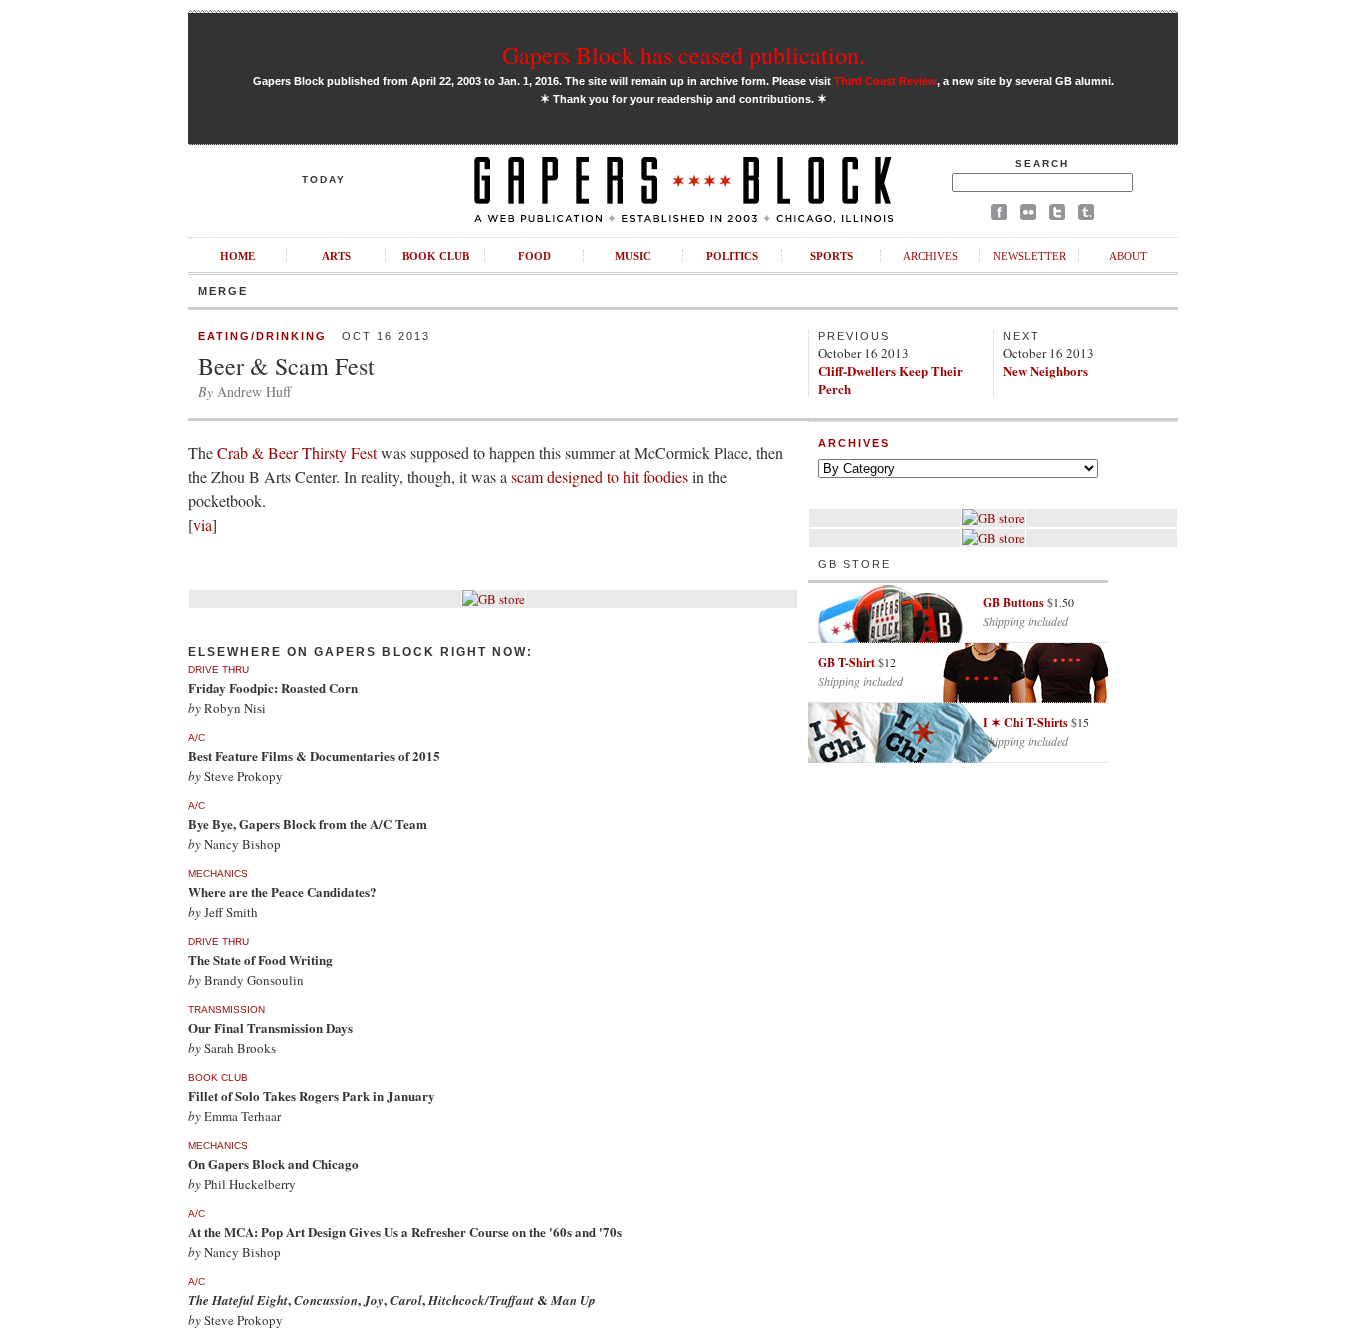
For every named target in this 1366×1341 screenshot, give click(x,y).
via (202, 524)
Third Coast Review (885, 81)
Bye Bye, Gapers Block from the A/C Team (307, 823)
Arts (336, 256)
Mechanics (218, 873)
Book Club (435, 256)
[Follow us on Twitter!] (1057, 215)
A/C (196, 737)
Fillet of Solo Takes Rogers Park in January (311, 1095)
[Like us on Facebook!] (999, 215)
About (1128, 256)
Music (633, 256)
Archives (930, 256)
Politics (732, 256)
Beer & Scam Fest (286, 366)
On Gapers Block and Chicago (273, 1163)
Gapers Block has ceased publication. (683, 55)
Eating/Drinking (262, 336)
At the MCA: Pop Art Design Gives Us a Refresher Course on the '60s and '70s (405, 1231)
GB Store (854, 564)
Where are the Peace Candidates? (282, 891)
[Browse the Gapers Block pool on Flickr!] (1028, 215)
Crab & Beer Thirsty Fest (297, 452)
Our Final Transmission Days (270, 1027)
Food (534, 256)
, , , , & (392, 1299)
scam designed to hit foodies (599, 476)
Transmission (226, 1009)
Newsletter (1029, 256)
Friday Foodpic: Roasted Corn (273, 687)
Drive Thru (218, 669)
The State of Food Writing (260, 959)
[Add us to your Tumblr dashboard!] (1086, 215)
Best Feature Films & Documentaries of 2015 (314, 755)
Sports (831, 256)
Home (237, 256)
